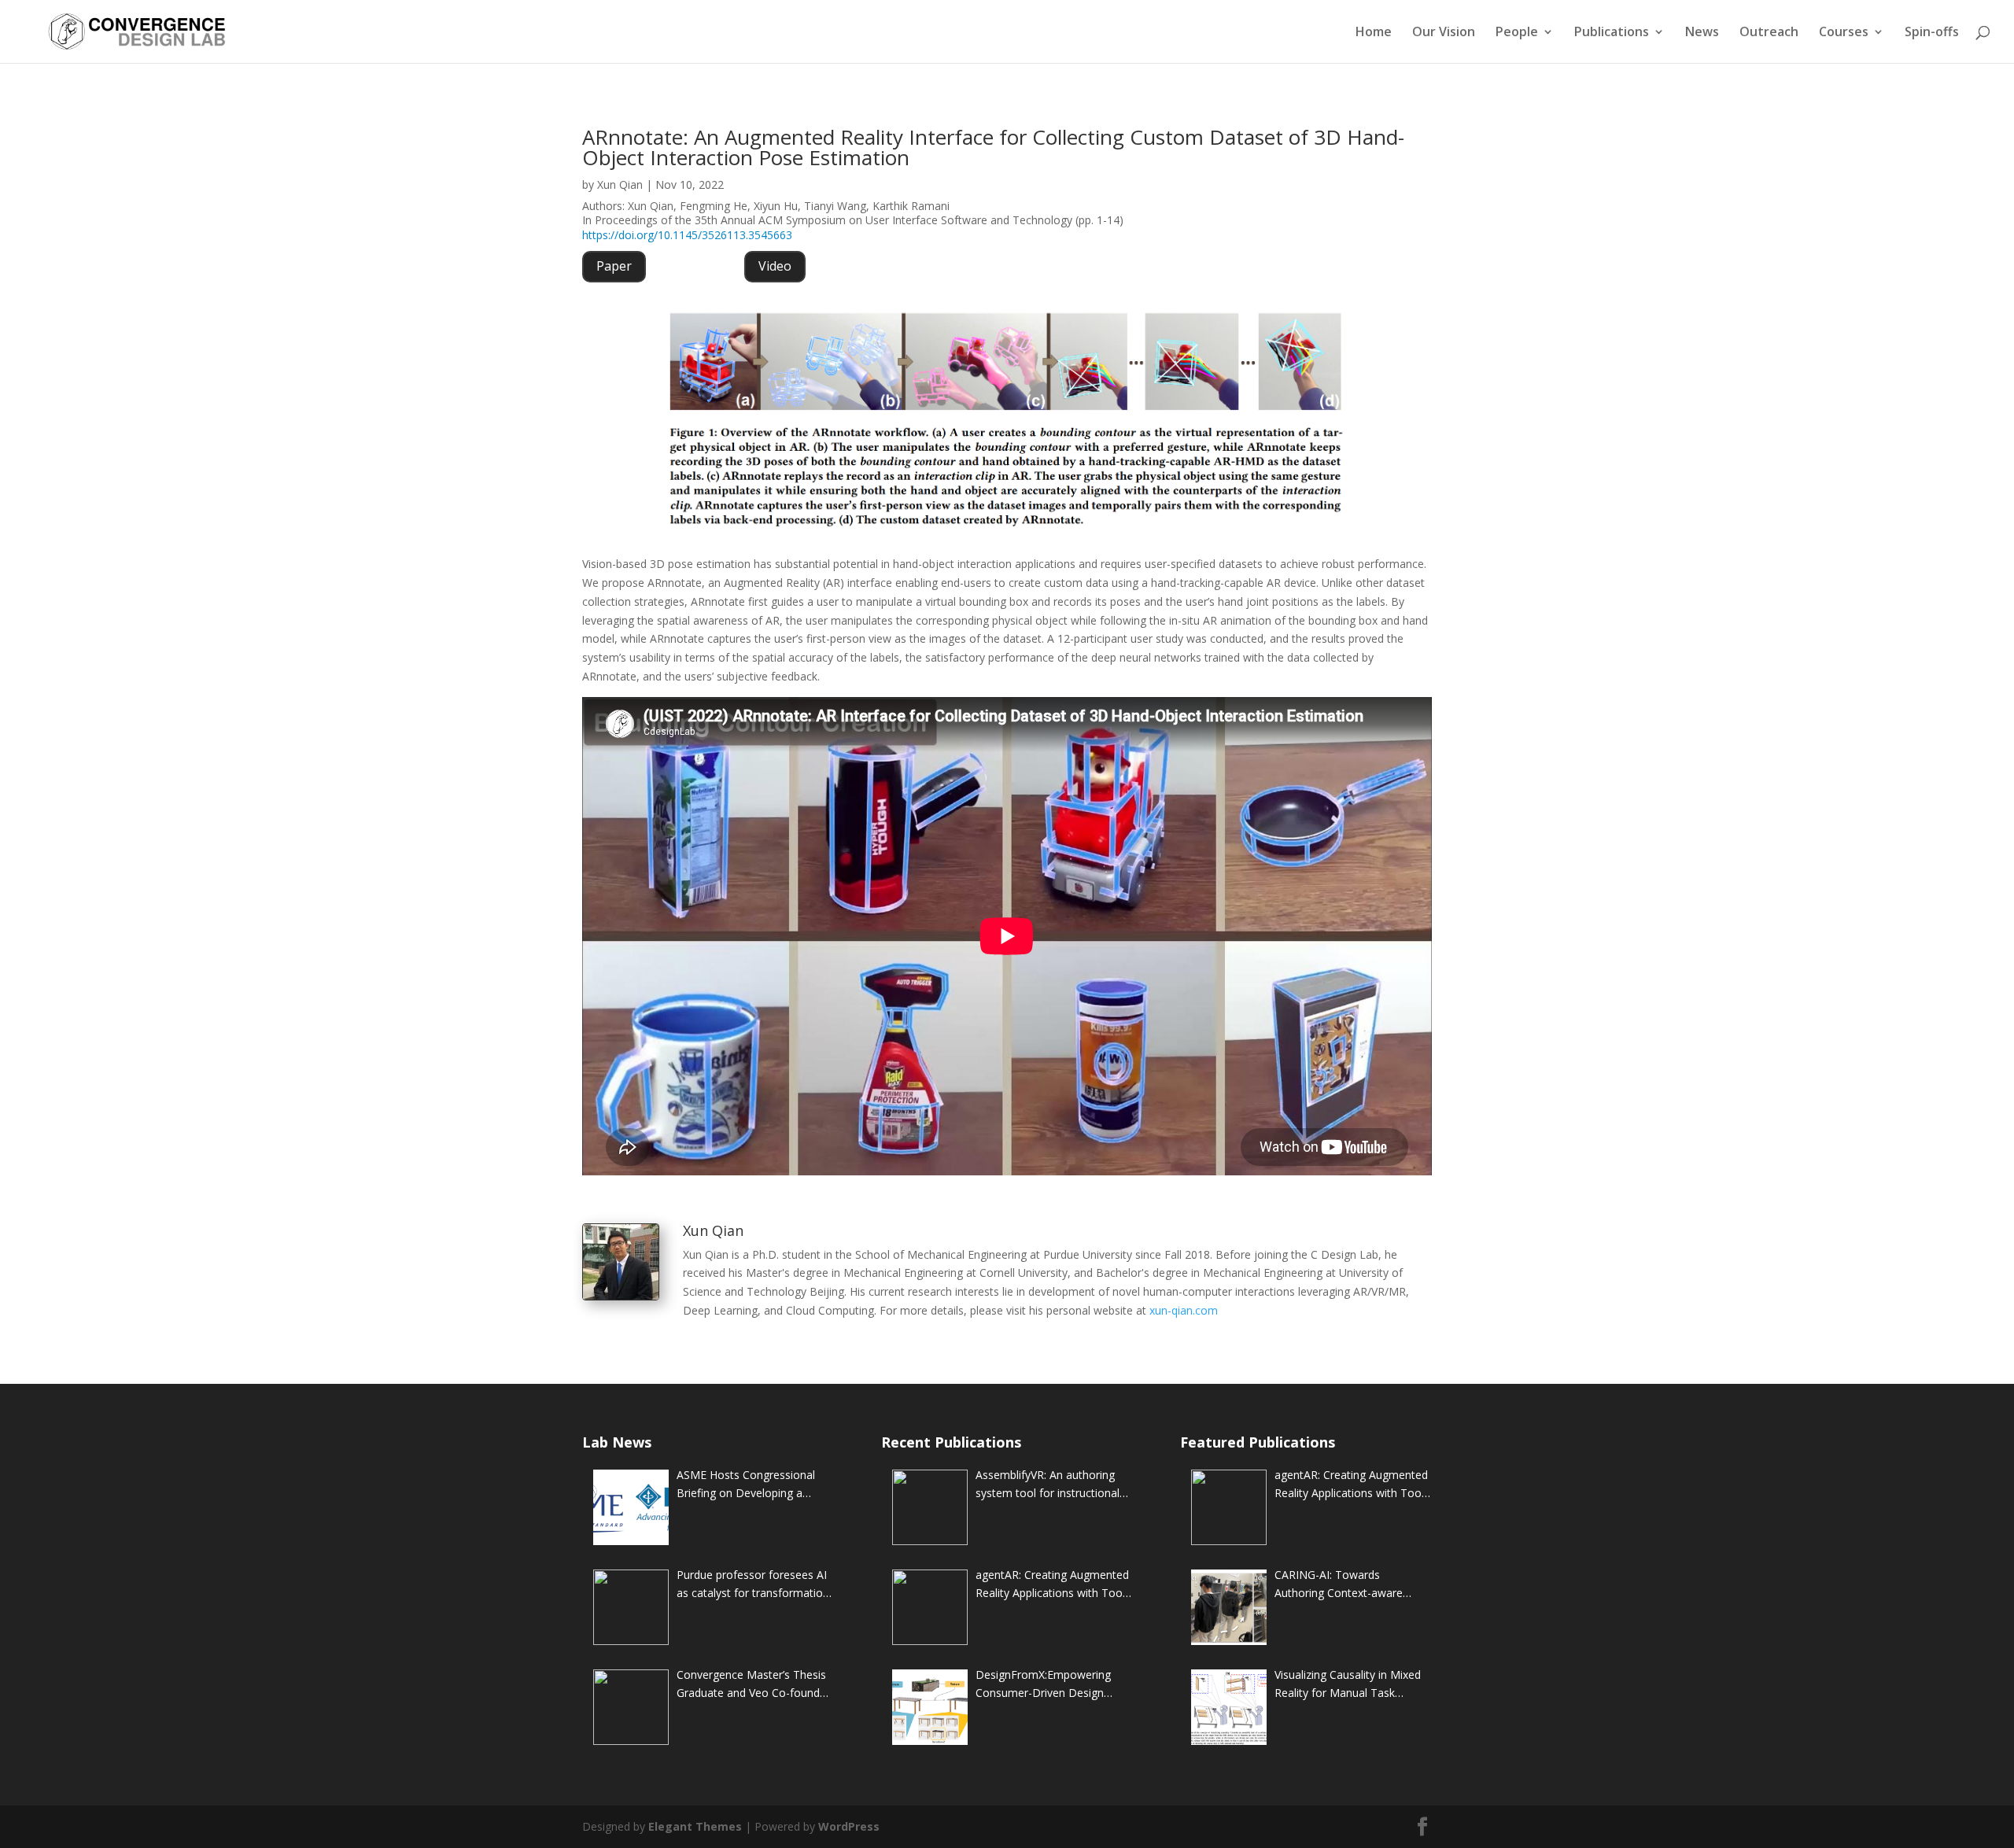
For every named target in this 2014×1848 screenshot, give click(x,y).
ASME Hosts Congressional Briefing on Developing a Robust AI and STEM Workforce (746, 1485)
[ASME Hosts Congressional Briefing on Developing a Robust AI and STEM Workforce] (631, 1507)
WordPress (849, 1826)
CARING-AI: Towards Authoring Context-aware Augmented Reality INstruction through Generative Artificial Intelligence (1352, 1585)
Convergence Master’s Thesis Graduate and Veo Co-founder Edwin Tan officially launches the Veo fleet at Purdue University (753, 1685)
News (1702, 33)
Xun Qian (620, 184)
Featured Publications (1258, 1442)
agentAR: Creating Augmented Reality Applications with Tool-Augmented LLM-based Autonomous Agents (1052, 1585)
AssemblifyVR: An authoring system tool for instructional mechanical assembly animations (1048, 1485)
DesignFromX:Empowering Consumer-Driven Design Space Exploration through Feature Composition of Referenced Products (1043, 1685)
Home (1374, 33)
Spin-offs (1932, 33)
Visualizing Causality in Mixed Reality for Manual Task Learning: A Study (1348, 1685)
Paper (614, 266)
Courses (1844, 33)
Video (775, 266)
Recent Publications (951, 1442)
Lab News (617, 1442)
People (1517, 33)
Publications (1612, 33)
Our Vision (1444, 33)
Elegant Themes (695, 1826)
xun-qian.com (1184, 1310)
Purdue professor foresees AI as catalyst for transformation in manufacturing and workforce (753, 1585)
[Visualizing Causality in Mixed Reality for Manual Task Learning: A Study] (1229, 1707)
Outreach (1769, 33)
